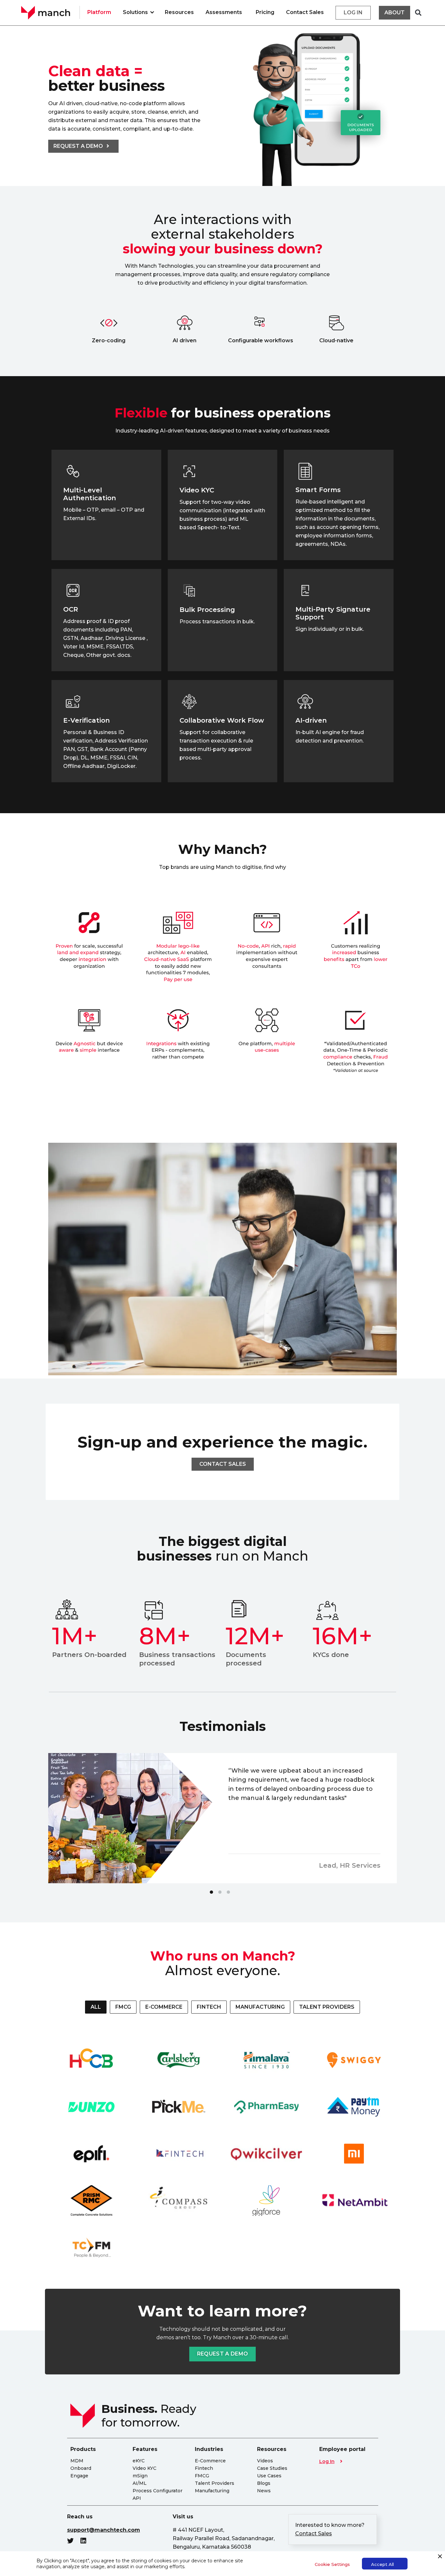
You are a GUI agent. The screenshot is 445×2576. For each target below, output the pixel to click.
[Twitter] (74, 2541)
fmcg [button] (123, 2007)
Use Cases (269, 2476)
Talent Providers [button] (327, 2007)
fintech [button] (209, 2007)
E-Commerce (210, 2461)
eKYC (139, 2461)
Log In (327, 2461)
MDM (77, 2461)
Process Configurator (158, 2491)
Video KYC (144, 2468)
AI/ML (140, 2483)
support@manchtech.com (104, 2530)
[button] (418, 13)
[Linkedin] (87, 2541)
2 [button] (220, 1892)
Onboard (81, 2468)
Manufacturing (212, 2491)
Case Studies (272, 2468)
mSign (140, 2476)
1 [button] (211, 1892)
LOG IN (353, 13)
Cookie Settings (332, 2564)
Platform (99, 12)
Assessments (224, 12)
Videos (265, 2461)
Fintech (204, 2468)
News (264, 2491)
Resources (179, 12)
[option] (223, 1818)
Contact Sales (305, 12)
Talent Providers (215, 2483)
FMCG (202, 2476)
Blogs (264, 2483)
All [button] (96, 2007)
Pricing (265, 12)
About (395, 13)
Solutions (135, 12)
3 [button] (228, 1892)
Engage (79, 2476)
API (137, 2498)
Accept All (382, 2564)
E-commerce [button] (164, 2007)
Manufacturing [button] (260, 2007)
